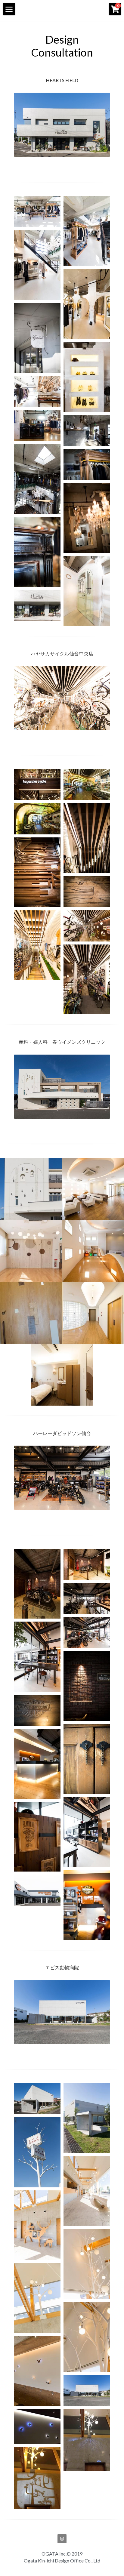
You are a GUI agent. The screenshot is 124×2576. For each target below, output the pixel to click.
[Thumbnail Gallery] (37, 211)
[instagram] (62, 2539)
